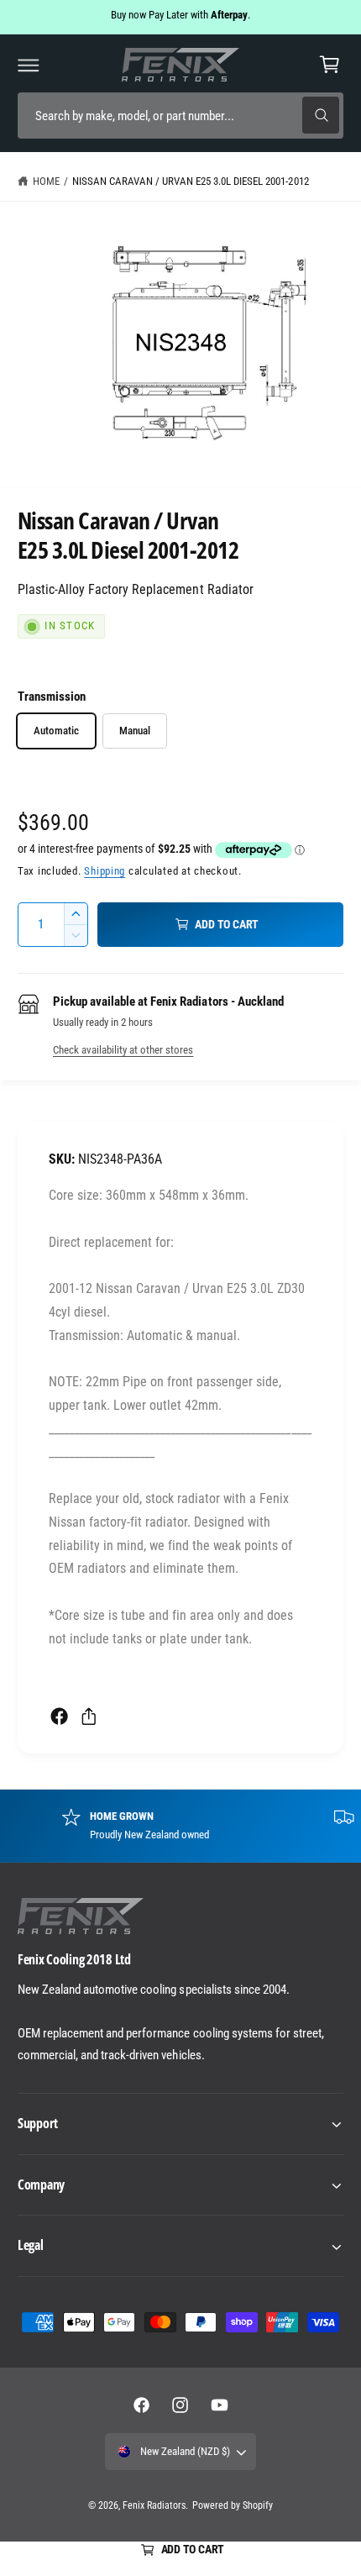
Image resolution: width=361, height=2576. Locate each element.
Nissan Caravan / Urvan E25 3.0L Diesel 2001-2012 (191, 181)
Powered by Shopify (233, 2505)
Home (46, 181)
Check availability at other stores (123, 1050)
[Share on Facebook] (59, 1716)
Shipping (105, 871)
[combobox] (180, 116)
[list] (180, 1826)
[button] (29, 65)
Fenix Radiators (154, 2505)
